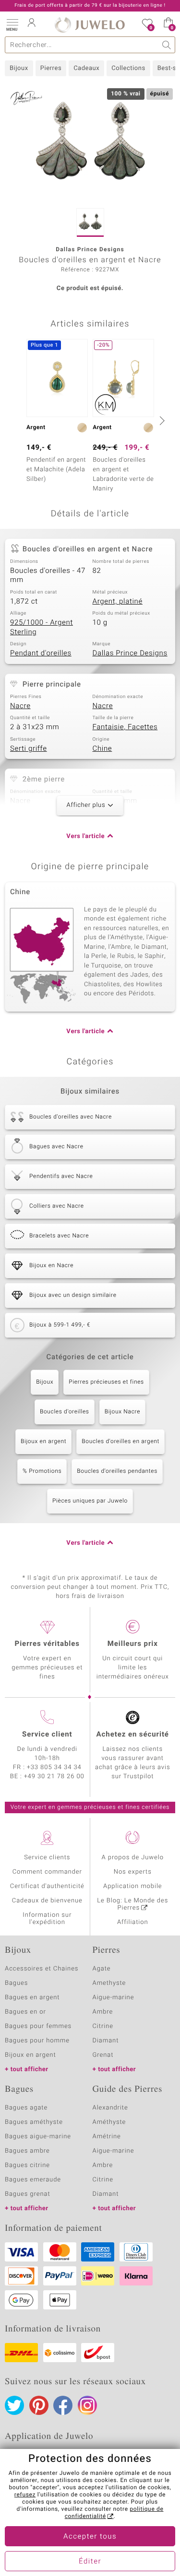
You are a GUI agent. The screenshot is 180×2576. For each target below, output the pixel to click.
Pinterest (39, 2405)
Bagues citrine (27, 2165)
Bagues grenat (28, 2194)
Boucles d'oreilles (65, 1412)
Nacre (20, 706)
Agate (102, 1969)
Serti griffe (29, 749)
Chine (102, 749)
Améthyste (109, 2122)
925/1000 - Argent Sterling (42, 628)
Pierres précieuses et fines (106, 1382)
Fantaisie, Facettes (125, 727)
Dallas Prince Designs (130, 653)
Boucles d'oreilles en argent (120, 1442)
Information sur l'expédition (47, 1919)
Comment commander (47, 1872)
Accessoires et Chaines (42, 1969)
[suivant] (161, 420)
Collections (128, 68)
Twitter (14, 2405)
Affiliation (133, 1922)
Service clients (47, 1858)
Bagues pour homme (37, 2041)
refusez (25, 2495)
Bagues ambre (27, 2151)
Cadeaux (86, 68)
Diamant (106, 2041)
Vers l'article (85, 836)
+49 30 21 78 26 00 (54, 1777)
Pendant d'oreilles (41, 653)
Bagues (16, 1983)
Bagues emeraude (33, 2180)
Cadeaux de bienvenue (47, 1901)
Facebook (63, 2405)
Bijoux (19, 68)
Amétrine (107, 2137)
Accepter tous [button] (90, 2537)
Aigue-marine (114, 1998)
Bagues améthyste (34, 2122)
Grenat (103, 2055)
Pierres (51, 68)
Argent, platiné (118, 602)
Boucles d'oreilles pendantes (117, 1471)
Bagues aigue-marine (38, 2137)
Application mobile (133, 1886)
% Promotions (42, 1471)
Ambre (103, 2012)
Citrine (103, 2026)
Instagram (87, 2405)
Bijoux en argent (43, 1442)
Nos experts (133, 1872)
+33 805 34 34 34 (54, 1767)
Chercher (167, 45)
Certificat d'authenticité (47, 1886)
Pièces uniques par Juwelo (90, 1501)
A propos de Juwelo (133, 1858)
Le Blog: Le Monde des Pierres (132, 1904)
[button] (12, 24)
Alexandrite (110, 2108)
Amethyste (109, 1983)
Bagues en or (25, 2012)
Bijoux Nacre (122, 1412)
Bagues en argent (32, 1998)
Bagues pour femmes (38, 2026)
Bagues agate (26, 2108)
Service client (47, 1735)
